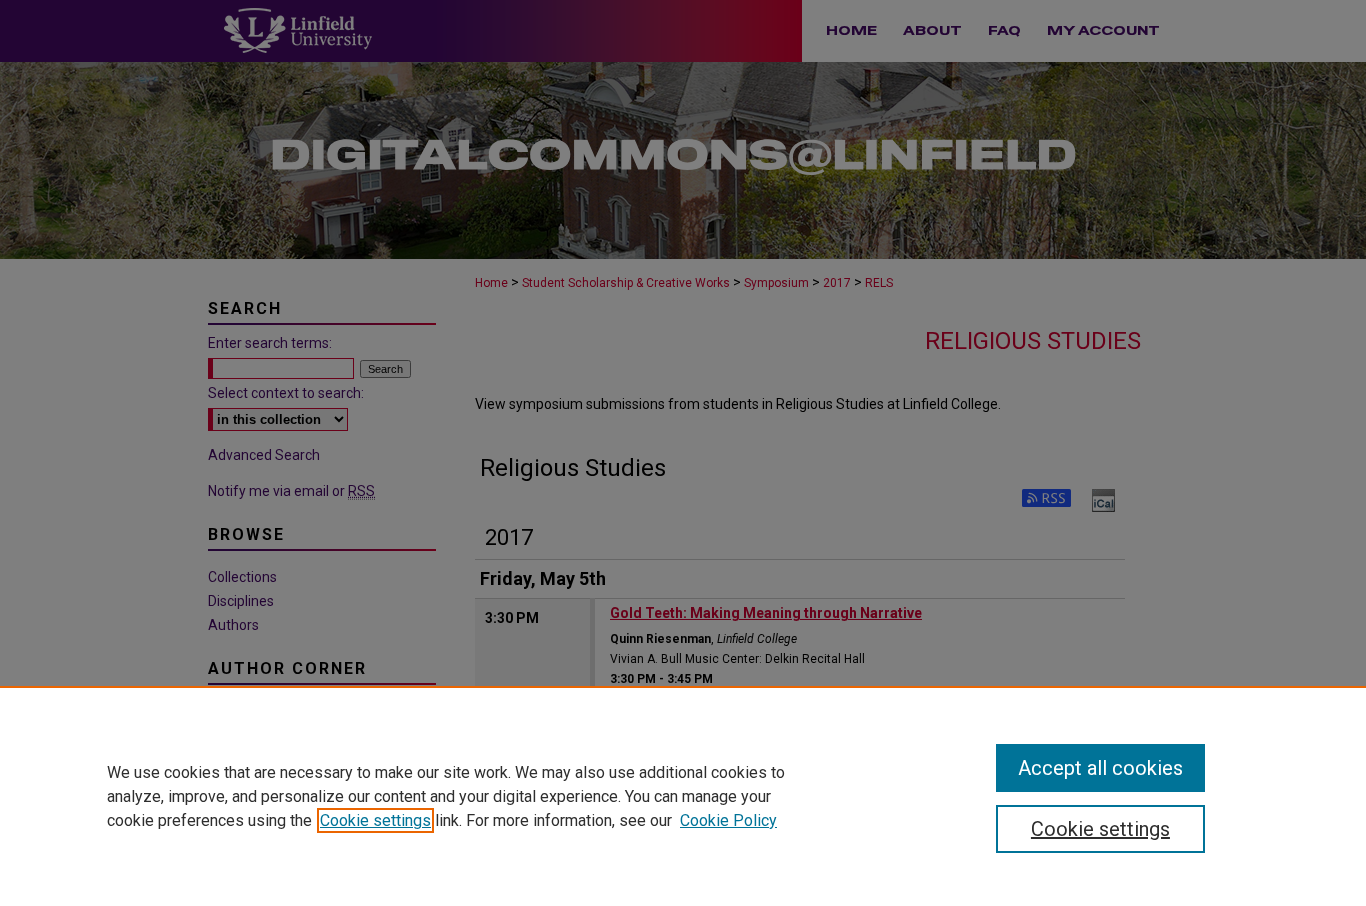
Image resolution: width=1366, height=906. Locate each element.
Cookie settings (375, 820)
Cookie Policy (728, 820)
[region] (683, 796)
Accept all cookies (1100, 768)
